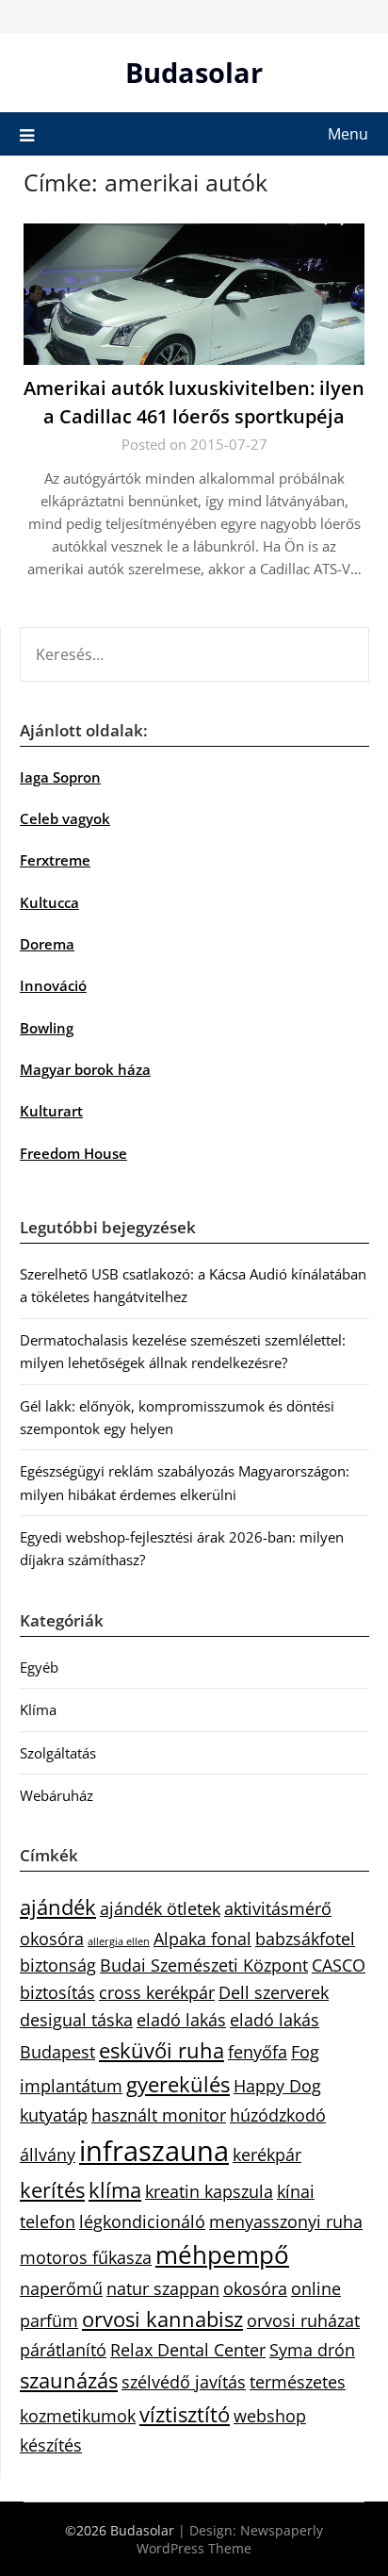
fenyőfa (258, 2052)
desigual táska (76, 2020)
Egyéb (39, 1667)
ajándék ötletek (160, 1908)
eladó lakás (181, 2020)
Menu (348, 134)
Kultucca (49, 902)
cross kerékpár (157, 1992)
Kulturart (51, 1111)
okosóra (255, 2288)
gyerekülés (178, 2084)
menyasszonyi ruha (286, 2221)
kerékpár (267, 2155)
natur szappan (163, 2288)
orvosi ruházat (303, 2320)
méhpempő (222, 2254)
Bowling (47, 1028)
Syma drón (312, 2350)
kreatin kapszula (209, 2191)
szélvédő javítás (184, 2382)
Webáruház (57, 1795)
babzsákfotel (305, 1939)
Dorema (47, 944)
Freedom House (73, 1153)
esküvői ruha (162, 2050)
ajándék (58, 1907)
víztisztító (185, 2414)
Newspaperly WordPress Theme (230, 2539)
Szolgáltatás (58, 1753)
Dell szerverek (274, 1992)
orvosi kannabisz (162, 2319)
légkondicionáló (142, 2221)
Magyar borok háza (85, 1069)
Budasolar (194, 72)
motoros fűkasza (86, 2257)
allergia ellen (119, 1941)
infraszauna (154, 2151)
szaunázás (69, 2380)
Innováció (53, 985)
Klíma (38, 1709)
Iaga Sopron (60, 777)
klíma (115, 2190)
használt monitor (159, 2115)
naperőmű (61, 2288)
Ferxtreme (55, 860)
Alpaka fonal (202, 1939)
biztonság (58, 1965)
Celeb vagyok (65, 818)
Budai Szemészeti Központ (204, 1965)
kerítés (52, 2190)
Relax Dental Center (188, 2350)
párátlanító (63, 2350)
